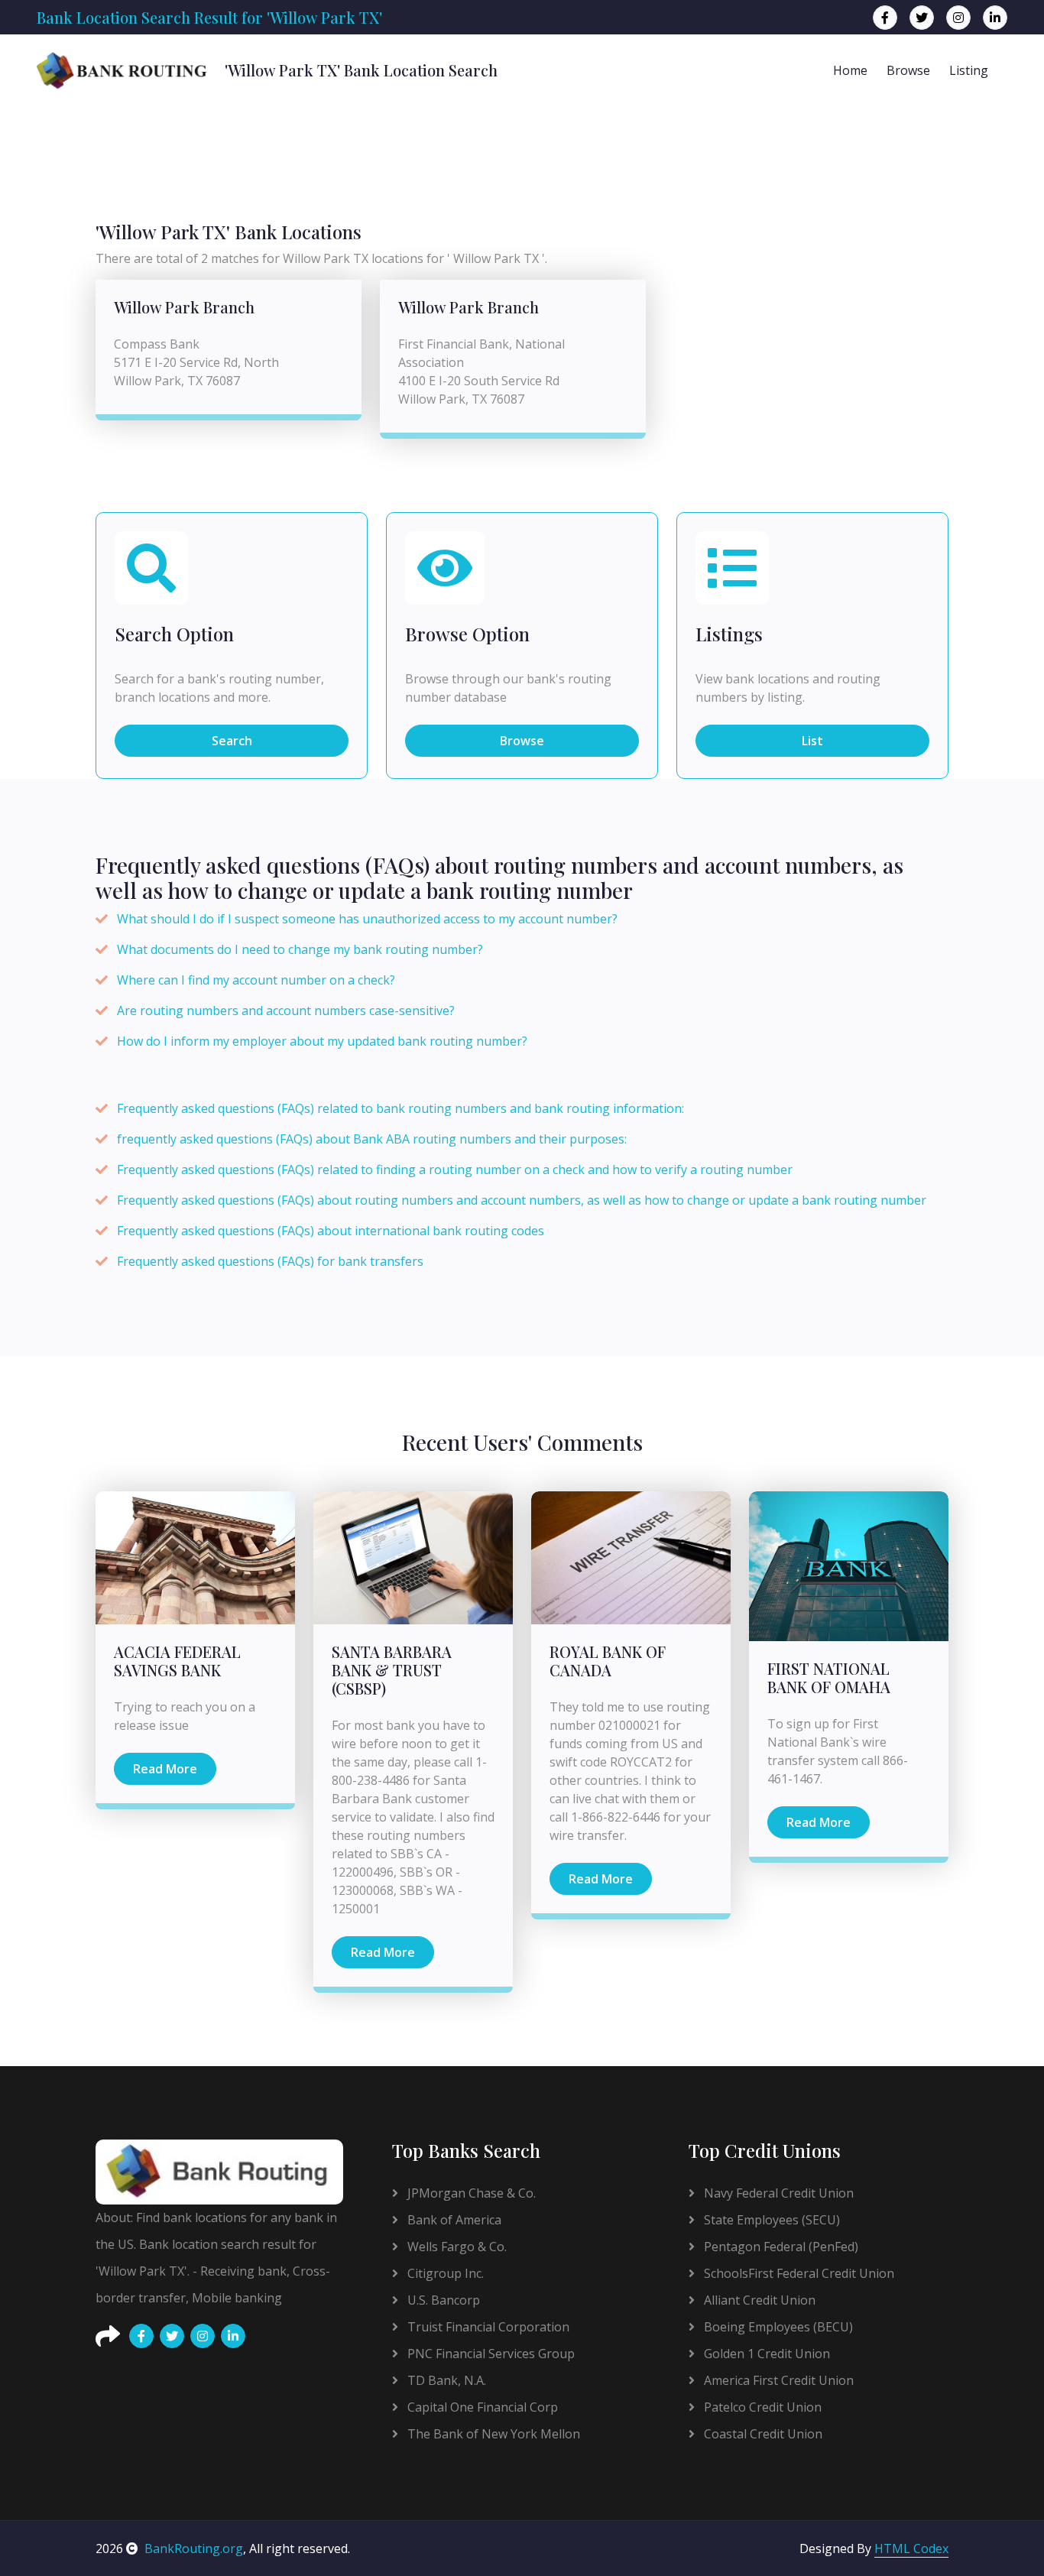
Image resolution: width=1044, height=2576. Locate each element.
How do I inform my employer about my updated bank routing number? (322, 1041)
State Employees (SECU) (770, 2220)
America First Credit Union (777, 2380)
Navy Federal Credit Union (777, 2193)
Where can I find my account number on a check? (256, 980)
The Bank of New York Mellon (492, 2434)
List (812, 741)
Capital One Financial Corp (481, 2407)
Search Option (174, 634)
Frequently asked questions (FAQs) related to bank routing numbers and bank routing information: (400, 1108)
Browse (908, 70)
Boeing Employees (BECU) (777, 2327)
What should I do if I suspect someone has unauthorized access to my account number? (367, 919)
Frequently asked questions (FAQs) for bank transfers (270, 1261)
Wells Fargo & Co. (456, 2247)
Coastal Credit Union (762, 2434)
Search (232, 741)
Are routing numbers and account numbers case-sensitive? (286, 1011)
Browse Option (467, 634)
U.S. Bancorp (442, 2300)
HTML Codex (911, 2548)
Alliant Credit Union (758, 2300)
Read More (165, 1769)
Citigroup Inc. (444, 2273)
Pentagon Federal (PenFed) (780, 2247)
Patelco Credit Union (761, 2407)
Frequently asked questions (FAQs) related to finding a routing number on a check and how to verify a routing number (455, 1170)
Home (850, 70)
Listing (969, 70)
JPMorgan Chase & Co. (470, 2193)
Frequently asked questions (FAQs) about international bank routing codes (331, 1231)
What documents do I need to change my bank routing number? (300, 949)
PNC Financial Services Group (490, 2354)
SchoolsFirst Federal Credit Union (798, 2273)
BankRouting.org (194, 2548)
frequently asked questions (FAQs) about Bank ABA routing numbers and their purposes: (372, 1139)
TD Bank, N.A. (445, 2380)
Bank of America (453, 2220)
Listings (729, 634)
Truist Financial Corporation (487, 2327)
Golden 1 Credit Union (765, 2354)
